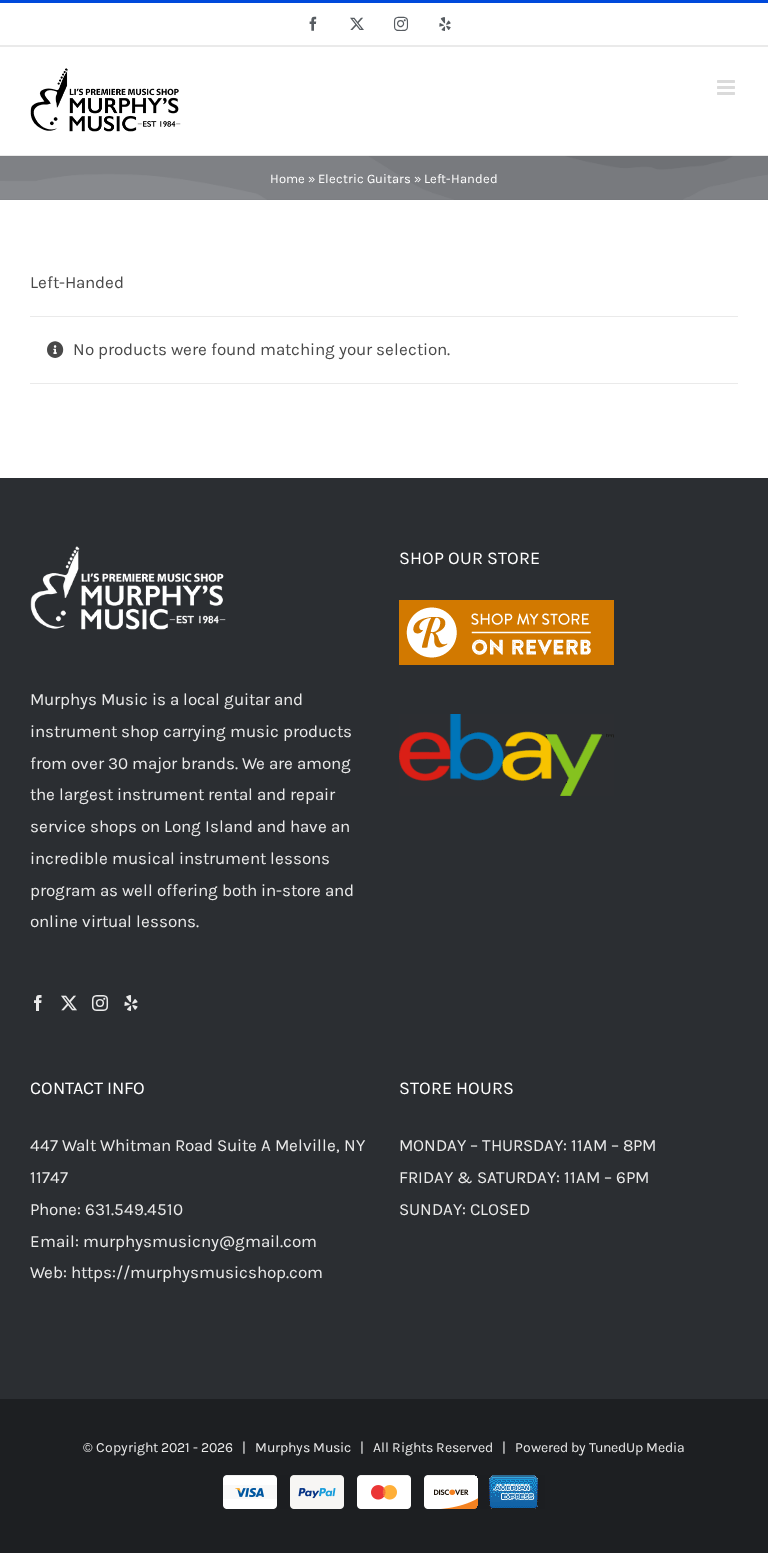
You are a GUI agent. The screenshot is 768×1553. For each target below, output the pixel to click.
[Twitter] (69, 1003)
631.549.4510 (134, 1209)
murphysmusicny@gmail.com (200, 1241)
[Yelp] (131, 1003)
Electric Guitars (364, 178)
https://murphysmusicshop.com (197, 1272)
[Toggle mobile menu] (727, 87)
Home (287, 178)
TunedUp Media (637, 1447)
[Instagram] (100, 1003)
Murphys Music (303, 1447)
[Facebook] (38, 1003)
